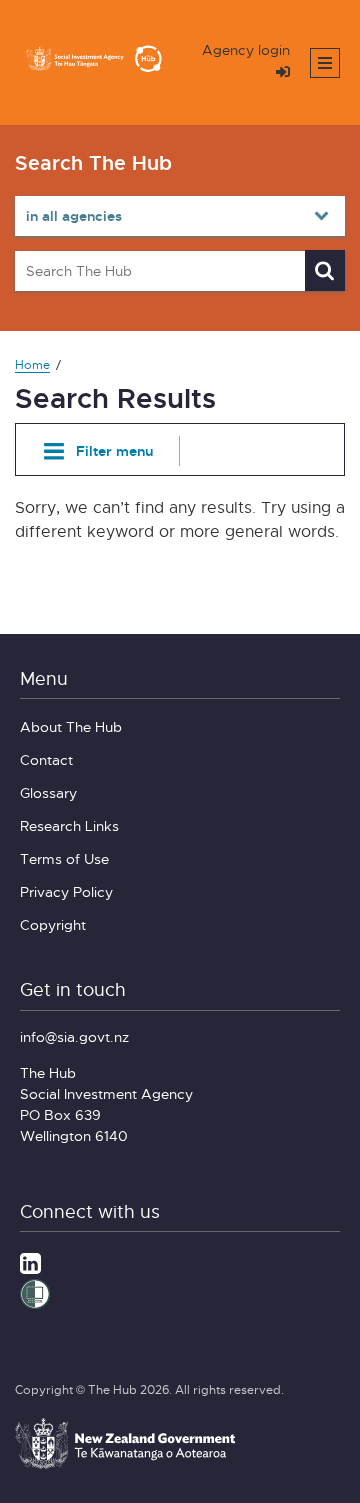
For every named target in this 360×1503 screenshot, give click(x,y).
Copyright (53, 924)
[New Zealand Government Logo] (125, 1466)
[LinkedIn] (30, 1261)
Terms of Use (64, 858)
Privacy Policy (66, 891)
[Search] (325, 270)
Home (32, 364)
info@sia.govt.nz (74, 1036)
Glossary (48, 792)
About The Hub (71, 726)
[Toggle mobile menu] (325, 63)
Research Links (69, 825)
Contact (46, 759)
